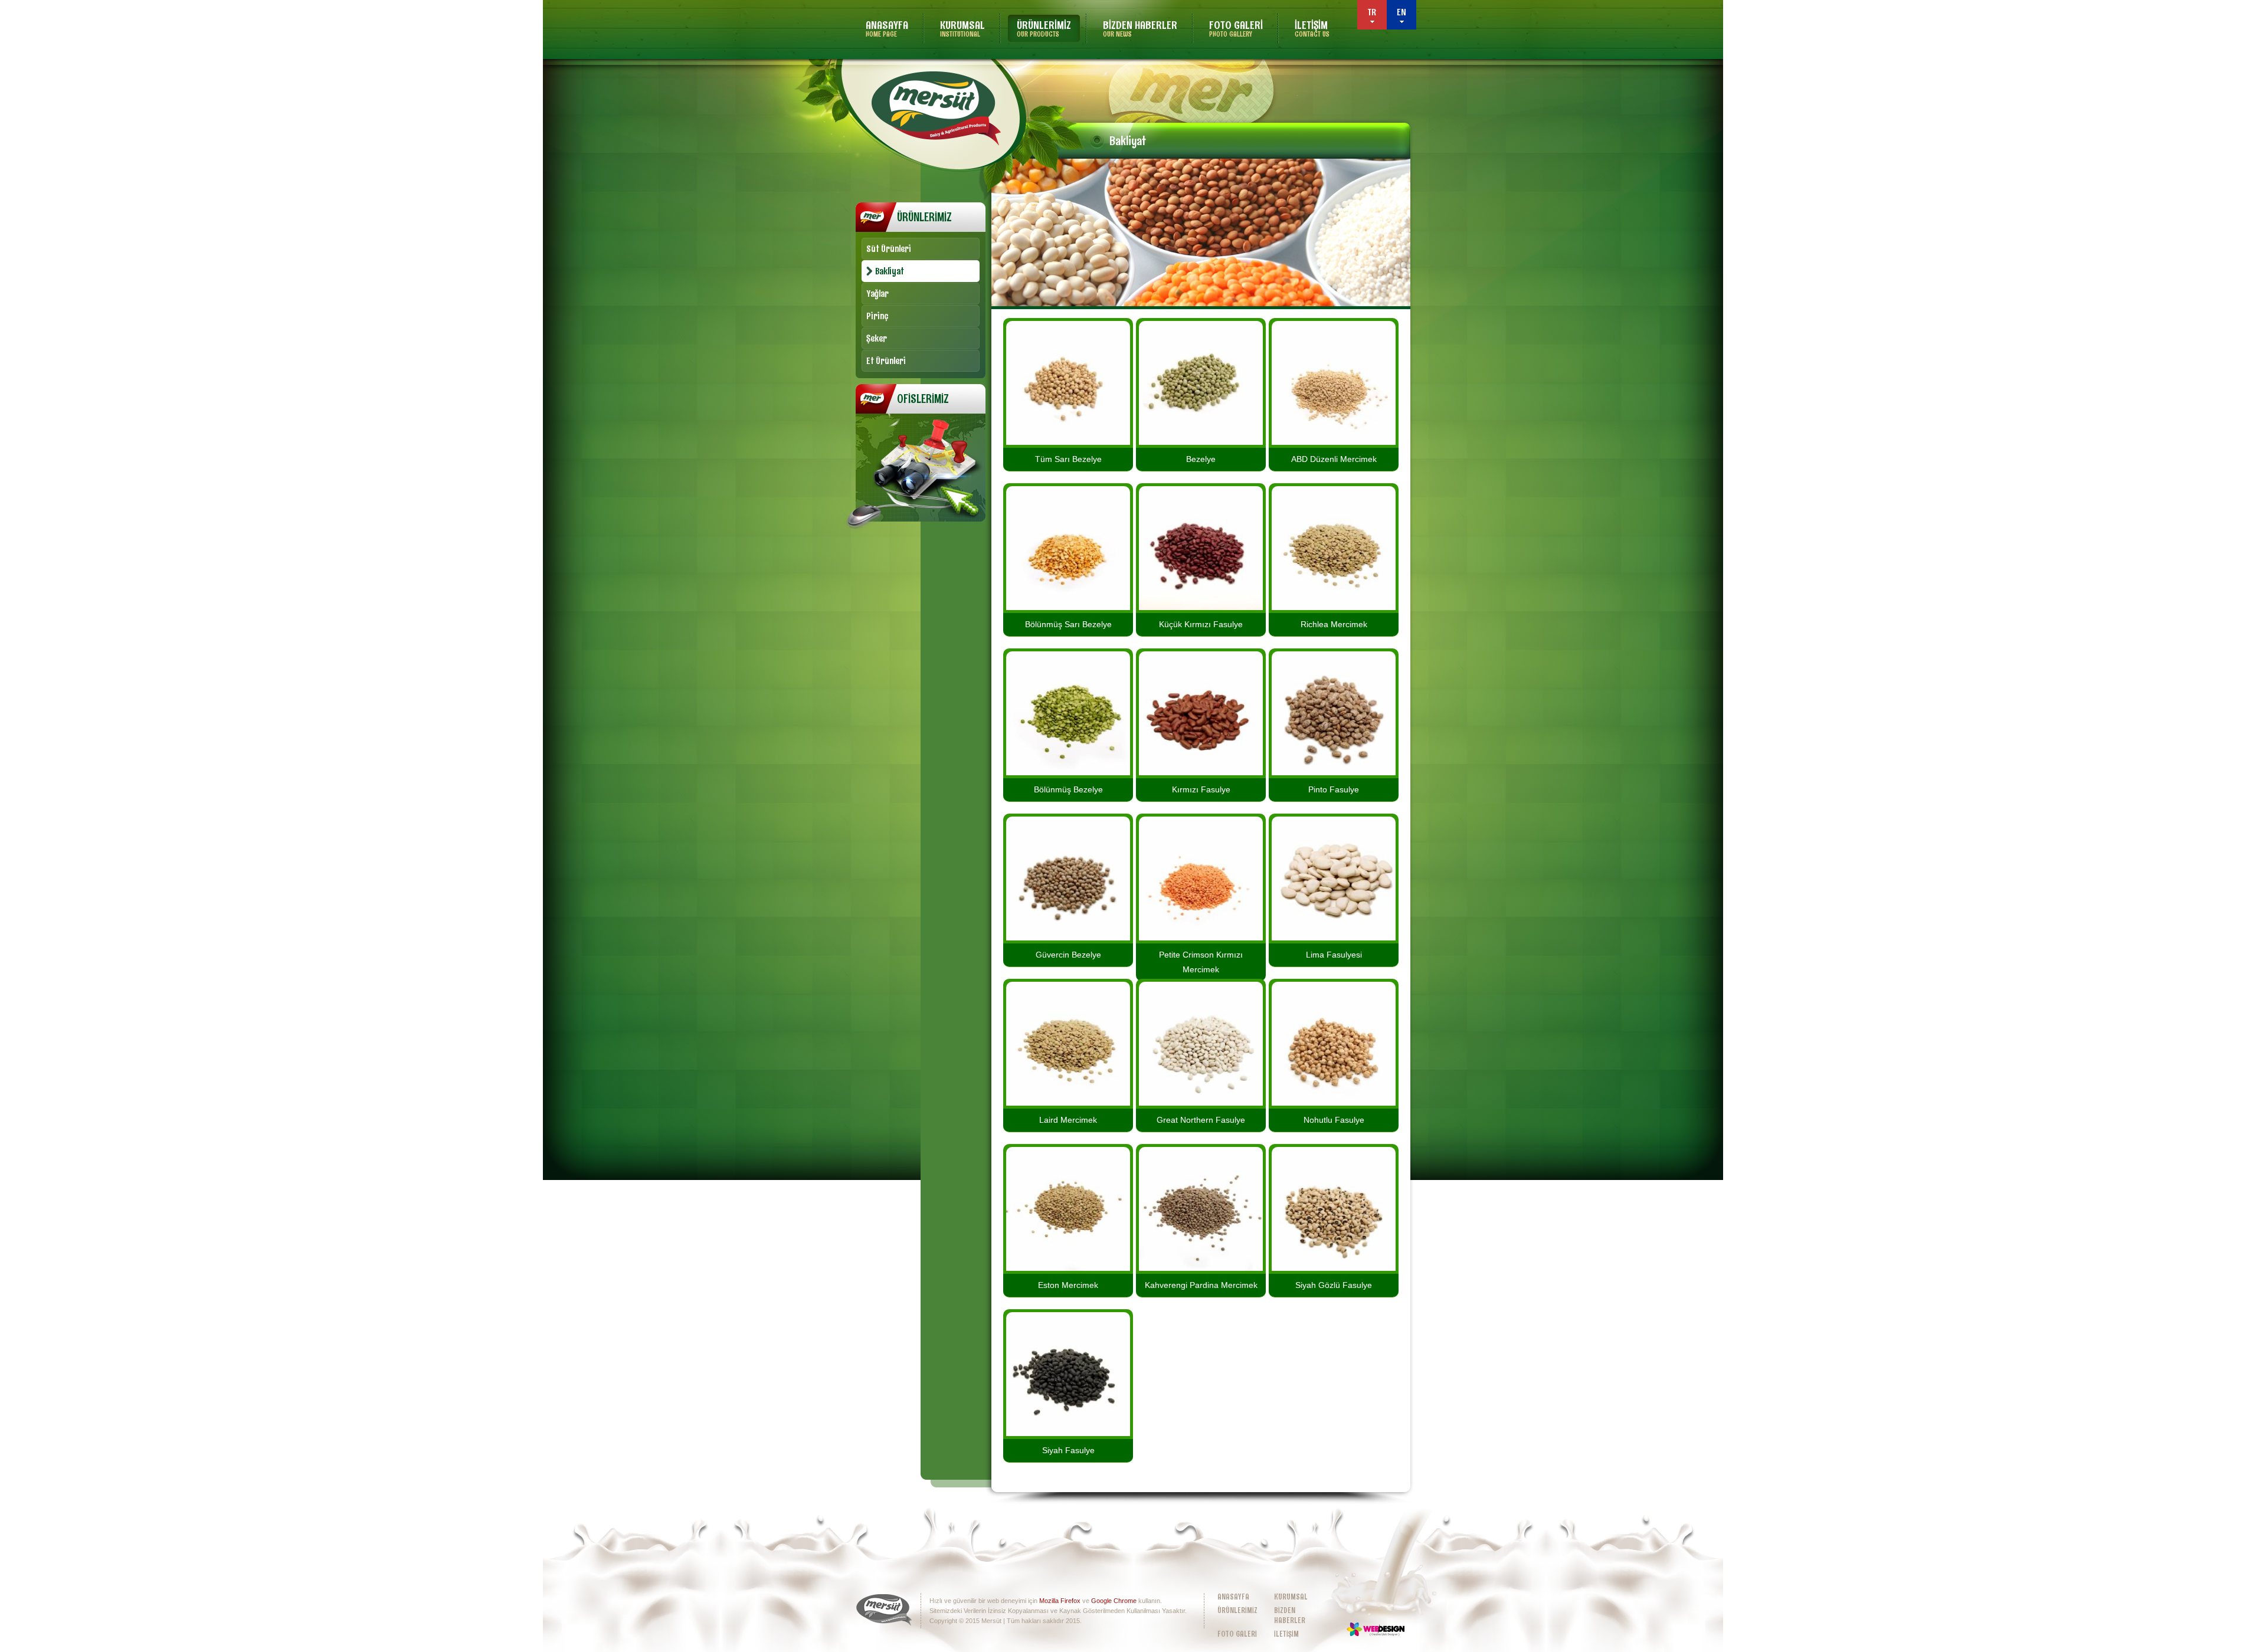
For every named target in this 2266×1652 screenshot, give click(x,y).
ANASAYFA (887, 28)
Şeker (877, 338)
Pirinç (877, 316)
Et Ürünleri (886, 361)
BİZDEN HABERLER (1140, 28)
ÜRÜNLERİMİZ (1044, 28)
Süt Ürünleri (889, 249)
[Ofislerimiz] (921, 529)
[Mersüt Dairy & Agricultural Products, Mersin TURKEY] (936, 108)
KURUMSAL (962, 28)
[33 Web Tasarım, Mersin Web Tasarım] (1376, 1629)
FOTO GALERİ (1236, 28)
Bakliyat (890, 271)
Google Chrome (1114, 1601)
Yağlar (877, 294)
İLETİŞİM (1312, 28)
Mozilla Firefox (1060, 1601)
